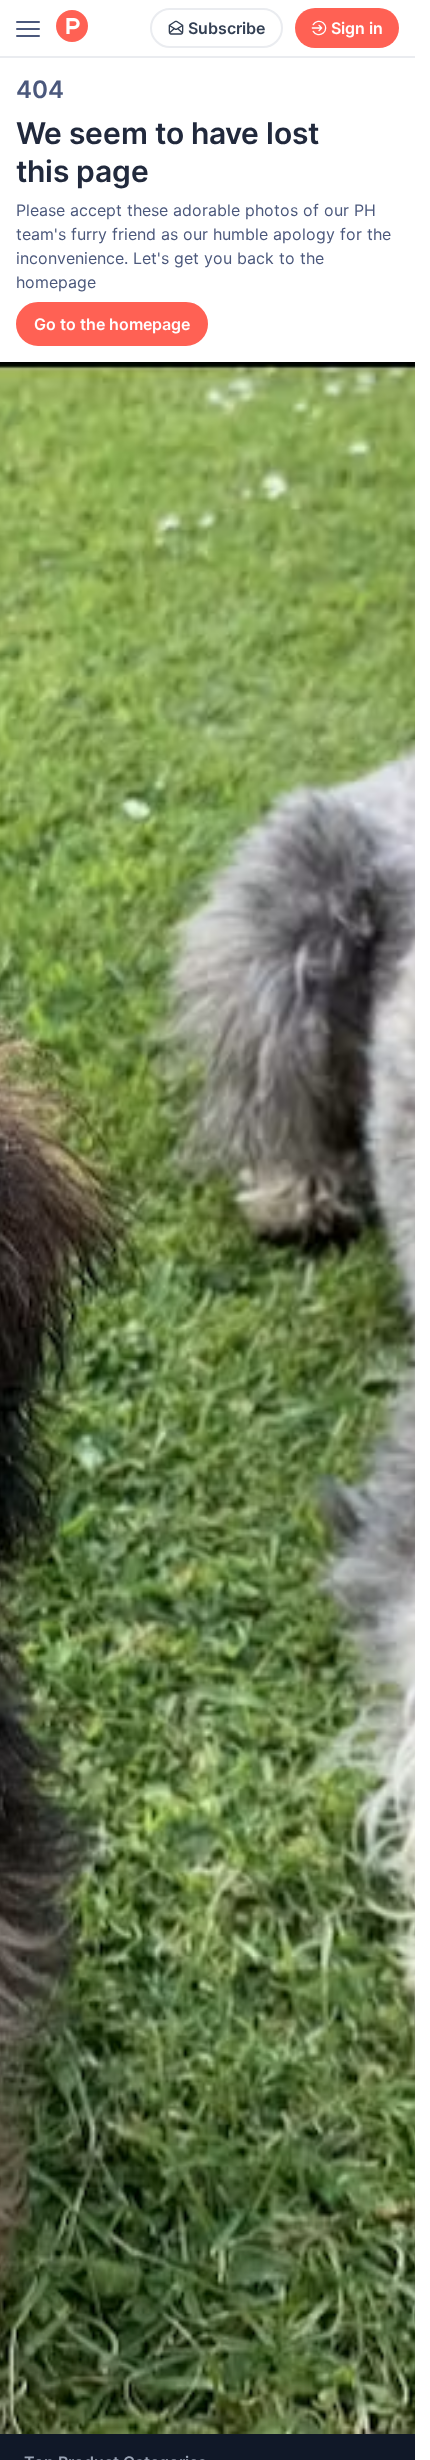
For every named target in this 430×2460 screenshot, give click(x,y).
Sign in (357, 28)
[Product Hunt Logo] (72, 27)
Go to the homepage (112, 324)
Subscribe (226, 28)
